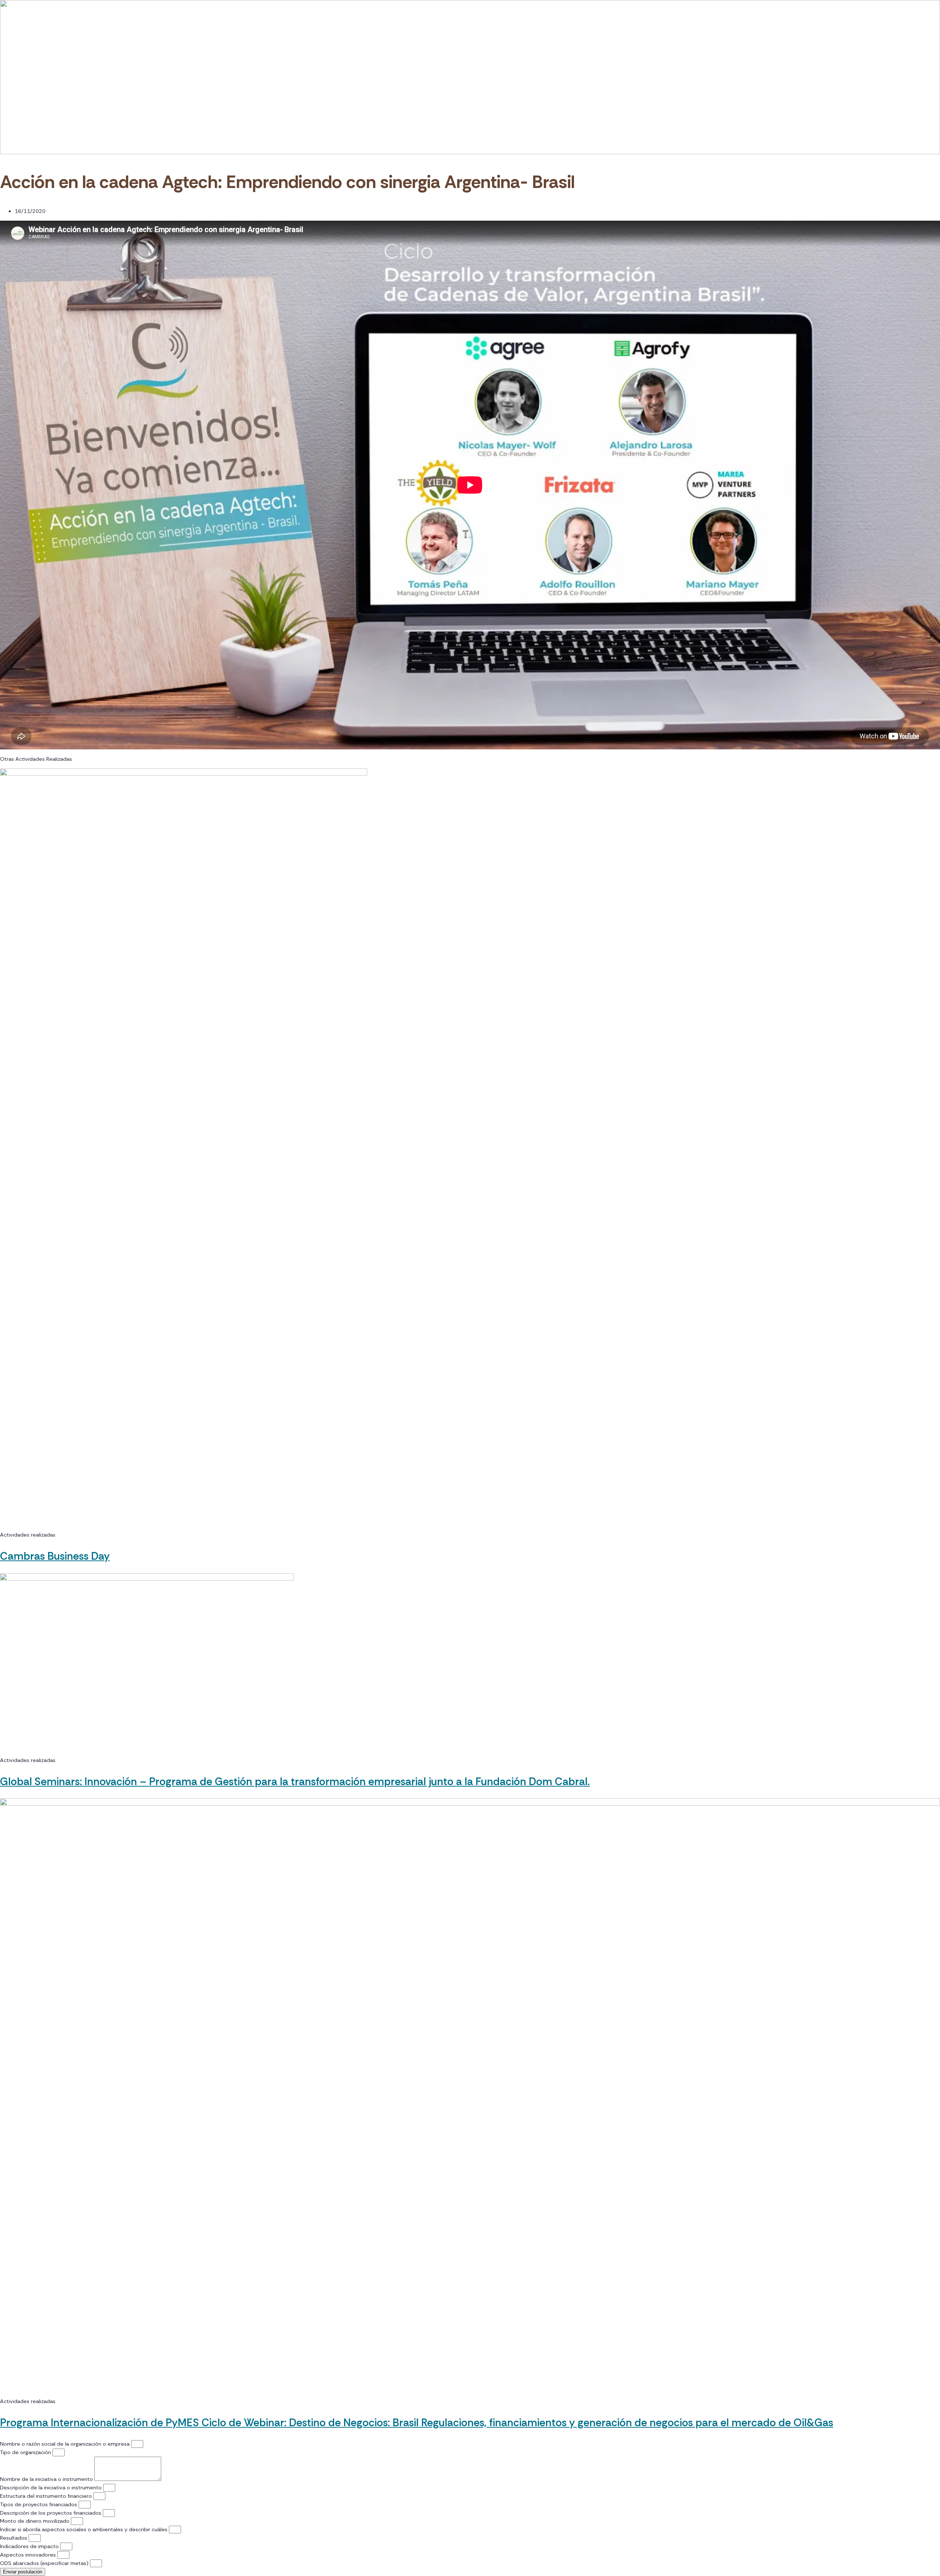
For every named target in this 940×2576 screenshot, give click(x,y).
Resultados (14, 2538)
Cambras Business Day (55, 1556)
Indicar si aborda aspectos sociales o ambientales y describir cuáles (84, 2529)
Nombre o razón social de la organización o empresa (66, 2444)
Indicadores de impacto (30, 2546)
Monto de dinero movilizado (35, 2521)
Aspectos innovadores (29, 2555)
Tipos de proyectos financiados (39, 2504)
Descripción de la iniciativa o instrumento (52, 2488)
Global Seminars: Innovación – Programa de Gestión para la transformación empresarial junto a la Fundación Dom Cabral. (295, 1781)
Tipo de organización (26, 2452)
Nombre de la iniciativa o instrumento (47, 2479)
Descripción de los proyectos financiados (51, 2513)
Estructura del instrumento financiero (47, 2496)
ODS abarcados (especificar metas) (45, 2563)
